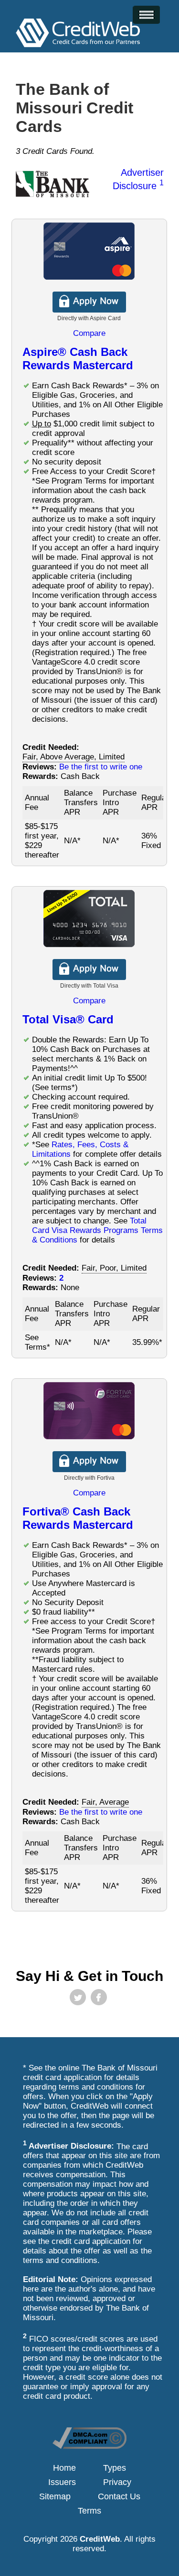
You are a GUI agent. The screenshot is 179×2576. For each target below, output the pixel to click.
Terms (89, 2511)
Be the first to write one (101, 767)
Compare (89, 333)
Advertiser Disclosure (138, 179)
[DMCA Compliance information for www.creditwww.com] (89, 2446)
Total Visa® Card (68, 1019)
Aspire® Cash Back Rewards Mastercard (78, 359)
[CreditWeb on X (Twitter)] (78, 1997)
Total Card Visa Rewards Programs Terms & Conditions (97, 1230)
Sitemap (55, 2496)
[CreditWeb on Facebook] (99, 1997)
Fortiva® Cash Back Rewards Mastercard (78, 1518)
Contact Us (119, 2496)
